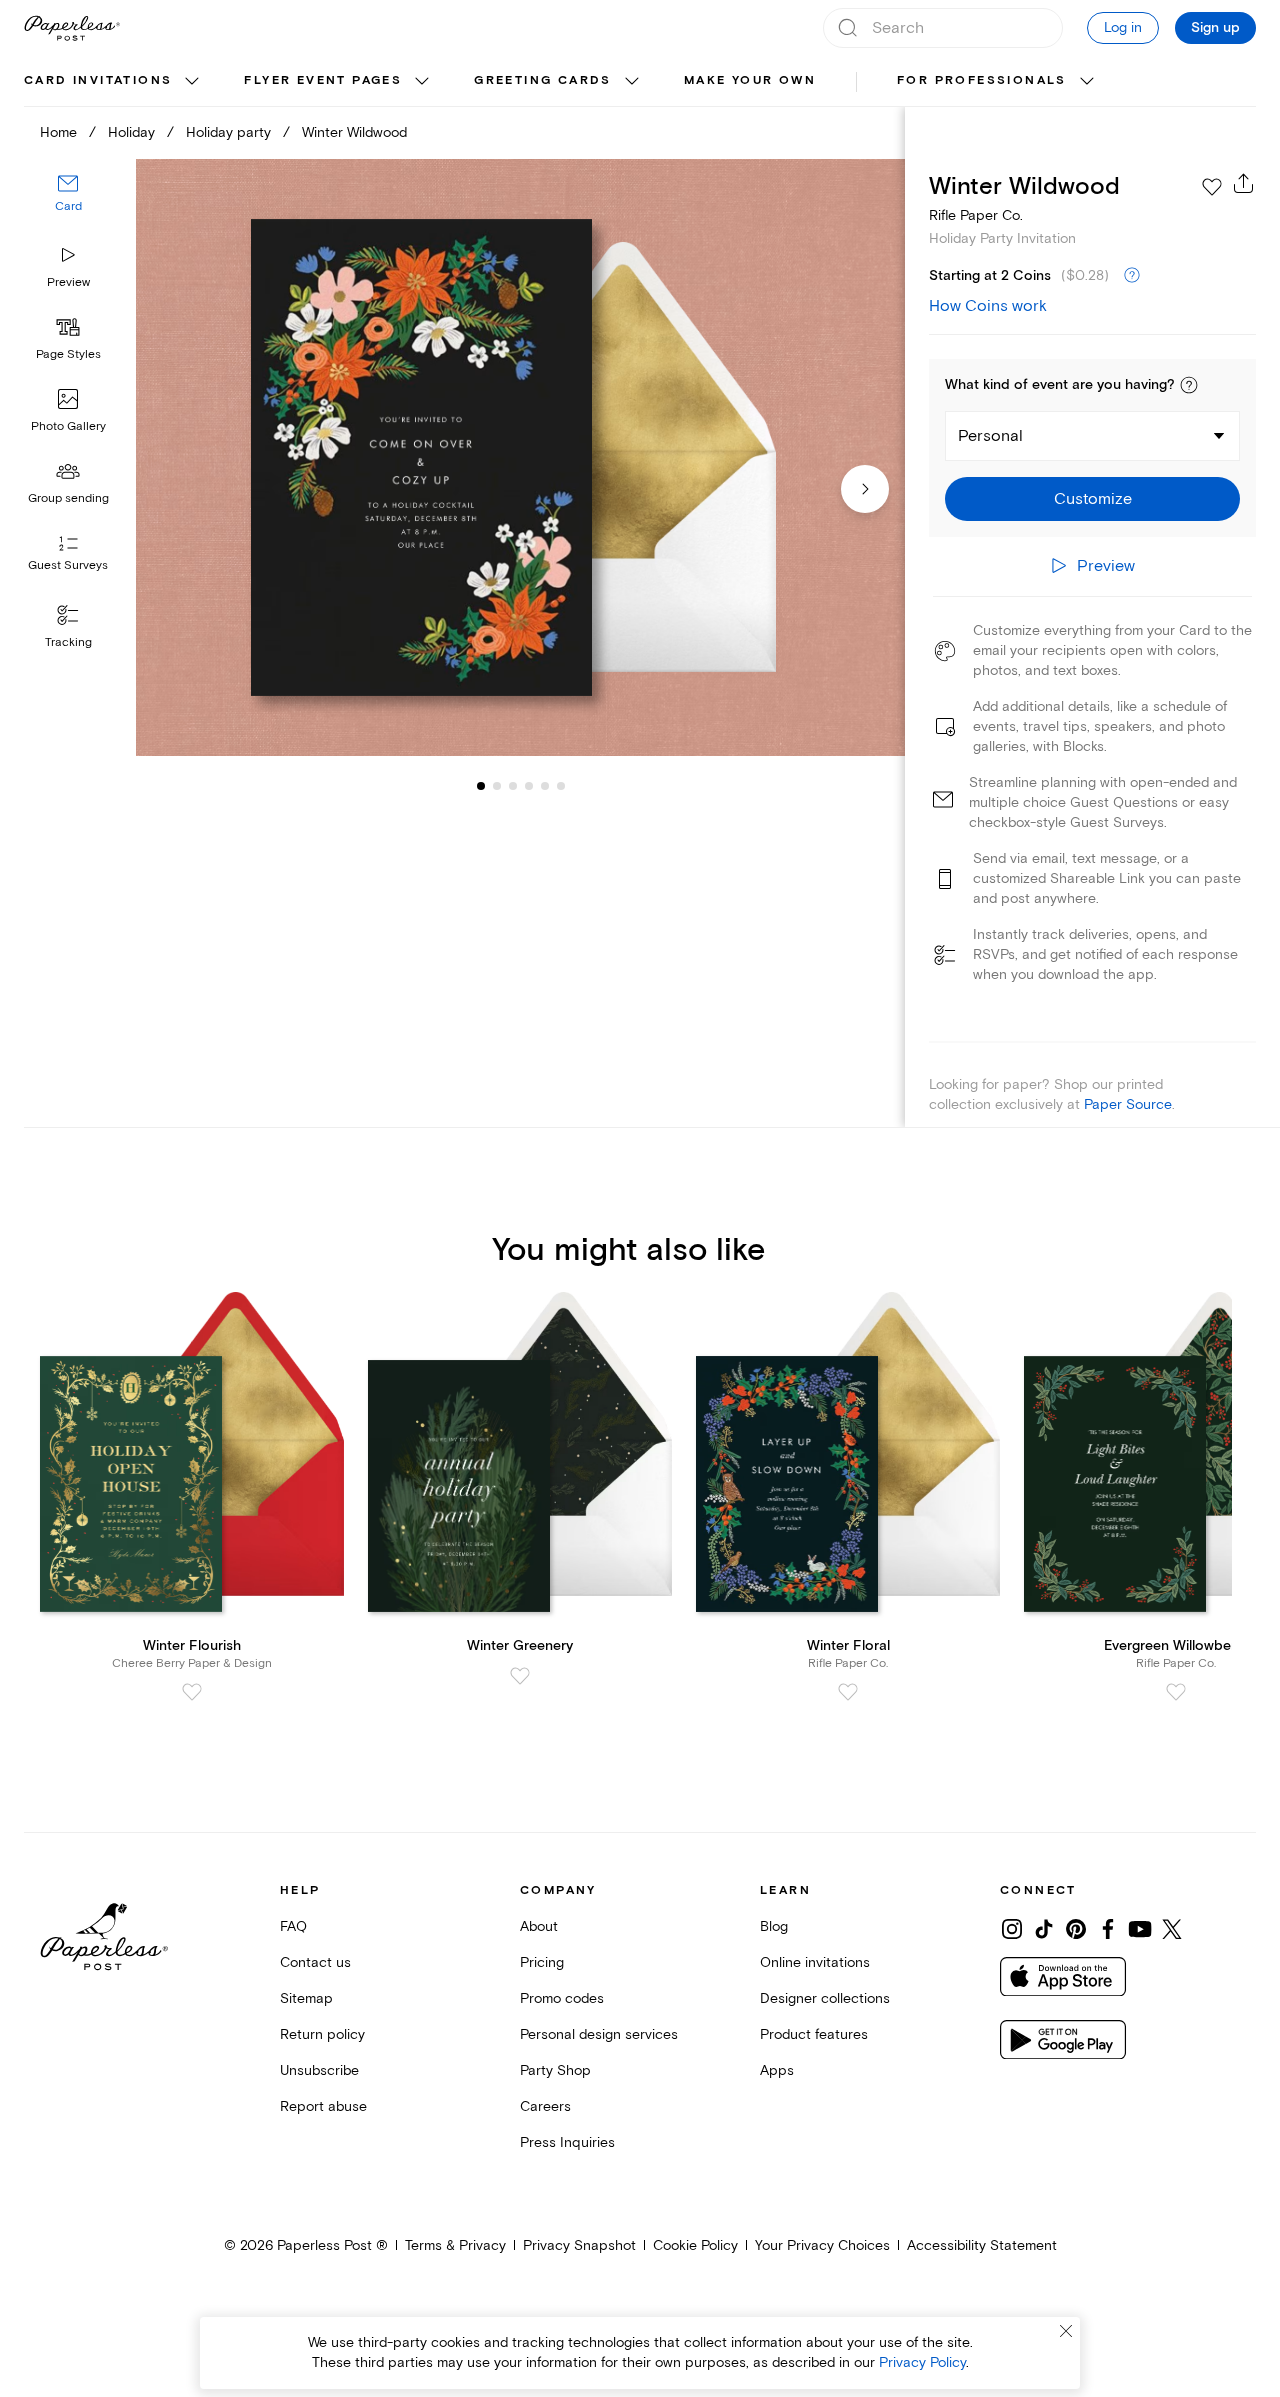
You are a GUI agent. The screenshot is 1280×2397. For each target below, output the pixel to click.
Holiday (131, 132)
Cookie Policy (695, 2245)
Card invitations (98, 80)
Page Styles (68, 354)
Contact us (315, 1962)
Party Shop (555, 2070)
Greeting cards (543, 80)
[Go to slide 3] (497, 786)
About (539, 1926)
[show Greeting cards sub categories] (632, 82)
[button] (1189, 385)
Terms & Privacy (455, 2245)
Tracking (68, 642)
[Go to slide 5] (529, 786)
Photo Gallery (68, 426)
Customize (1093, 499)
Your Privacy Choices (822, 2245)
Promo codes (562, 1998)
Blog (774, 1926)
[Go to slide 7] (561, 786)
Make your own (750, 80)
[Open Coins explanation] (1132, 276)
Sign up (1215, 28)
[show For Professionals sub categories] (1087, 82)
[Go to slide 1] (481, 786)
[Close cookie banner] (1066, 2331)
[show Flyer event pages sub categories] (422, 82)
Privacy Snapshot (579, 2245)
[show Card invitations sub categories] (192, 82)
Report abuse (323, 2106)
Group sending (68, 498)
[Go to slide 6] (545, 786)
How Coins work (988, 306)
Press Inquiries (567, 2142)
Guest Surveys (68, 566)
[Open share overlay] (1244, 183)
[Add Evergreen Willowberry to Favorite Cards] (1176, 1692)
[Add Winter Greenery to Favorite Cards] (520, 1676)
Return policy (322, 2034)
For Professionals (982, 80)
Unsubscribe (319, 2070)
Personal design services (599, 2034)
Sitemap (306, 1998)
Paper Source (1128, 1104)
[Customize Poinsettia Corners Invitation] (520, 458)
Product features (814, 2034)
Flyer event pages (323, 80)
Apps (777, 2070)
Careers (545, 2106)
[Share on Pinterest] (1076, 1929)
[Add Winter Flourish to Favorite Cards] (192, 1692)
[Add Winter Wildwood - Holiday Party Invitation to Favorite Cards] (1212, 187)
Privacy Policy (922, 2362)
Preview (68, 282)
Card (68, 207)
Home (58, 132)
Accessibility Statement (982, 2245)
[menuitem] (114, 82)
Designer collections (825, 1998)
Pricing (542, 1962)
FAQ (293, 1926)
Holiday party (228, 132)
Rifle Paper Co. (976, 215)
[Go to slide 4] (513, 786)
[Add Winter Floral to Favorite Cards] (848, 1692)
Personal (990, 436)
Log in (1123, 27)
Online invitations (815, 1962)
